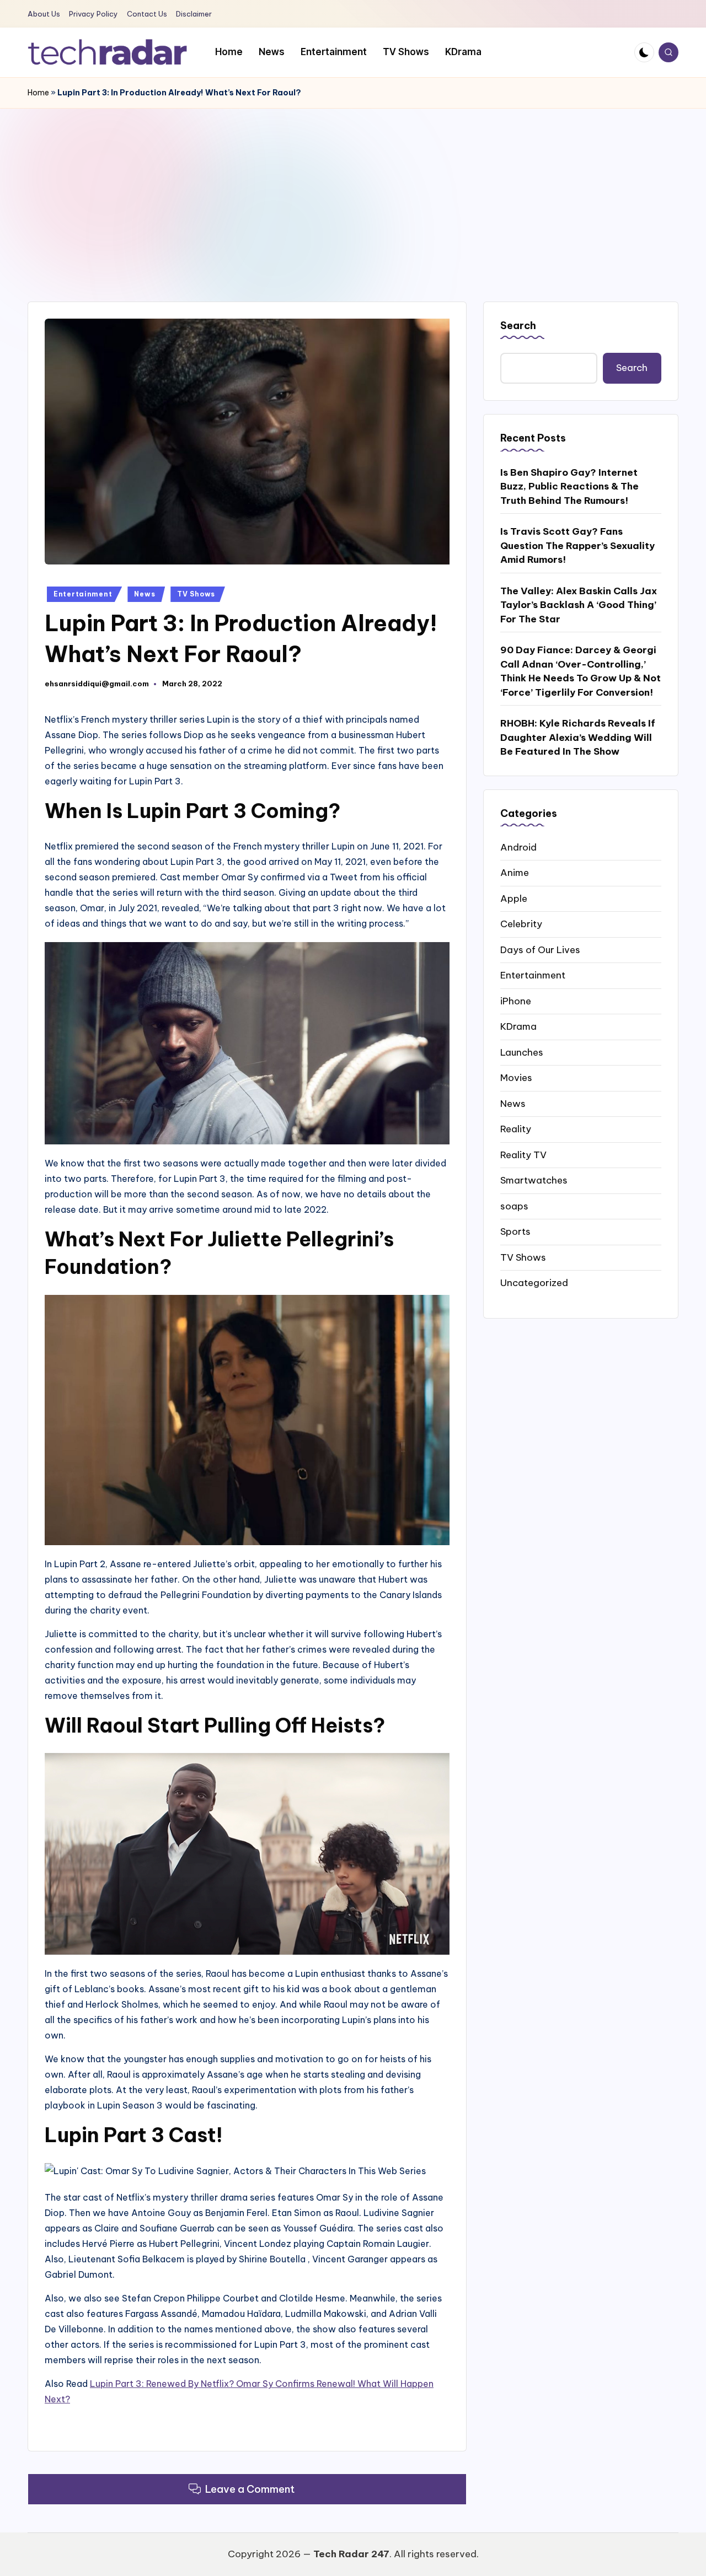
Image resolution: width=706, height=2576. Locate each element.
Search (518, 326)
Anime (515, 873)
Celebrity (521, 924)
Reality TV (523, 1154)
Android (518, 847)
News (145, 594)
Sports (515, 1231)
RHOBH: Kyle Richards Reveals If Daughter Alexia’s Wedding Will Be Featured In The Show (578, 737)
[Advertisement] (353, 191)
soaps (514, 1206)
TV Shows (196, 594)
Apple (514, 898)
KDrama (518, 1026)
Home (38, 93)
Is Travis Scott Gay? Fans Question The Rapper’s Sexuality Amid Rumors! (577, 545)
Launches (522, 1052)
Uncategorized (534, 1283)
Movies (516, 1078)
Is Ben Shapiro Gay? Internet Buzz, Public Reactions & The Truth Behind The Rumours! (569, 486)
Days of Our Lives (540, 949)
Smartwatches (534, 1180)
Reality (516, 1129)
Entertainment (83, 594)
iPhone (516, 1001)
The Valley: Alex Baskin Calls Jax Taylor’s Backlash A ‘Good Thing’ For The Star (579, 604)
